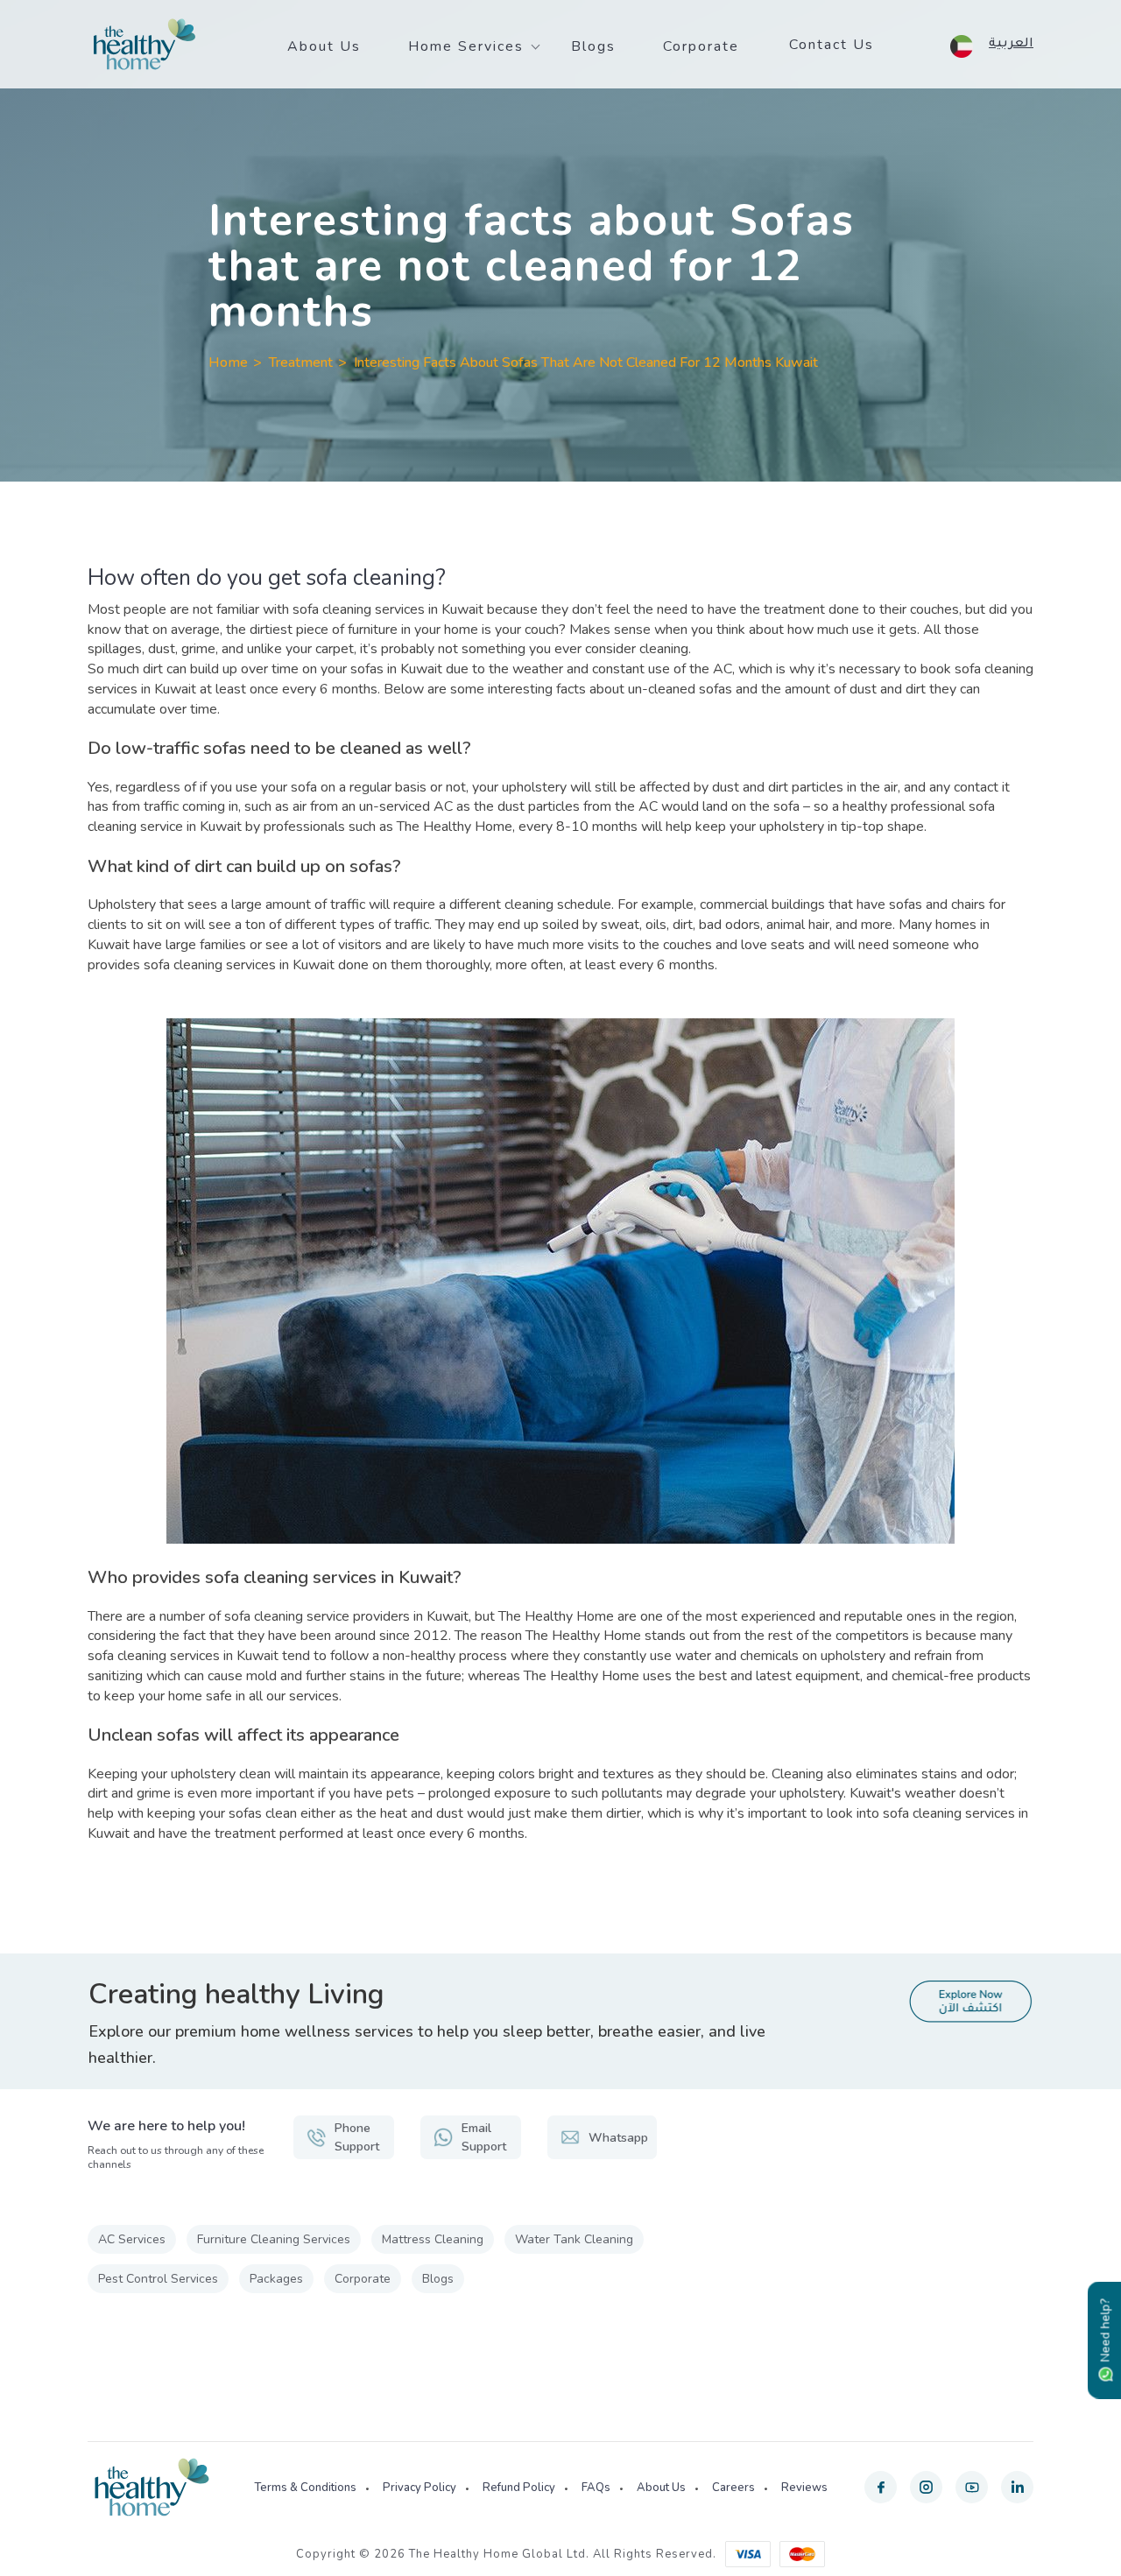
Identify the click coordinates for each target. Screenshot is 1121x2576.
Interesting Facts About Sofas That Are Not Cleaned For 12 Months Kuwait (586, 362)
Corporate (701, 46)
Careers (733, 2488)
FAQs (596, 2488)
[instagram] (926, 2487)
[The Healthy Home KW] (145, 45)
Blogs (593, 46)
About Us (324, 46)
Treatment (301, 362)
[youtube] (972, 2487)
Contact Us (832, 45)
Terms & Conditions (305, 2488)
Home (228, 362)
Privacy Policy (419, 2488)
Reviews (804, 2488)
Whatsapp (618, 2138)
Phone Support (357, 2137)
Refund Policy (519, 2488)
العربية (1011, 45)
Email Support (484, 2137)
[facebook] (881, 2487)
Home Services (466, 46)
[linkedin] (1017, 2487)
